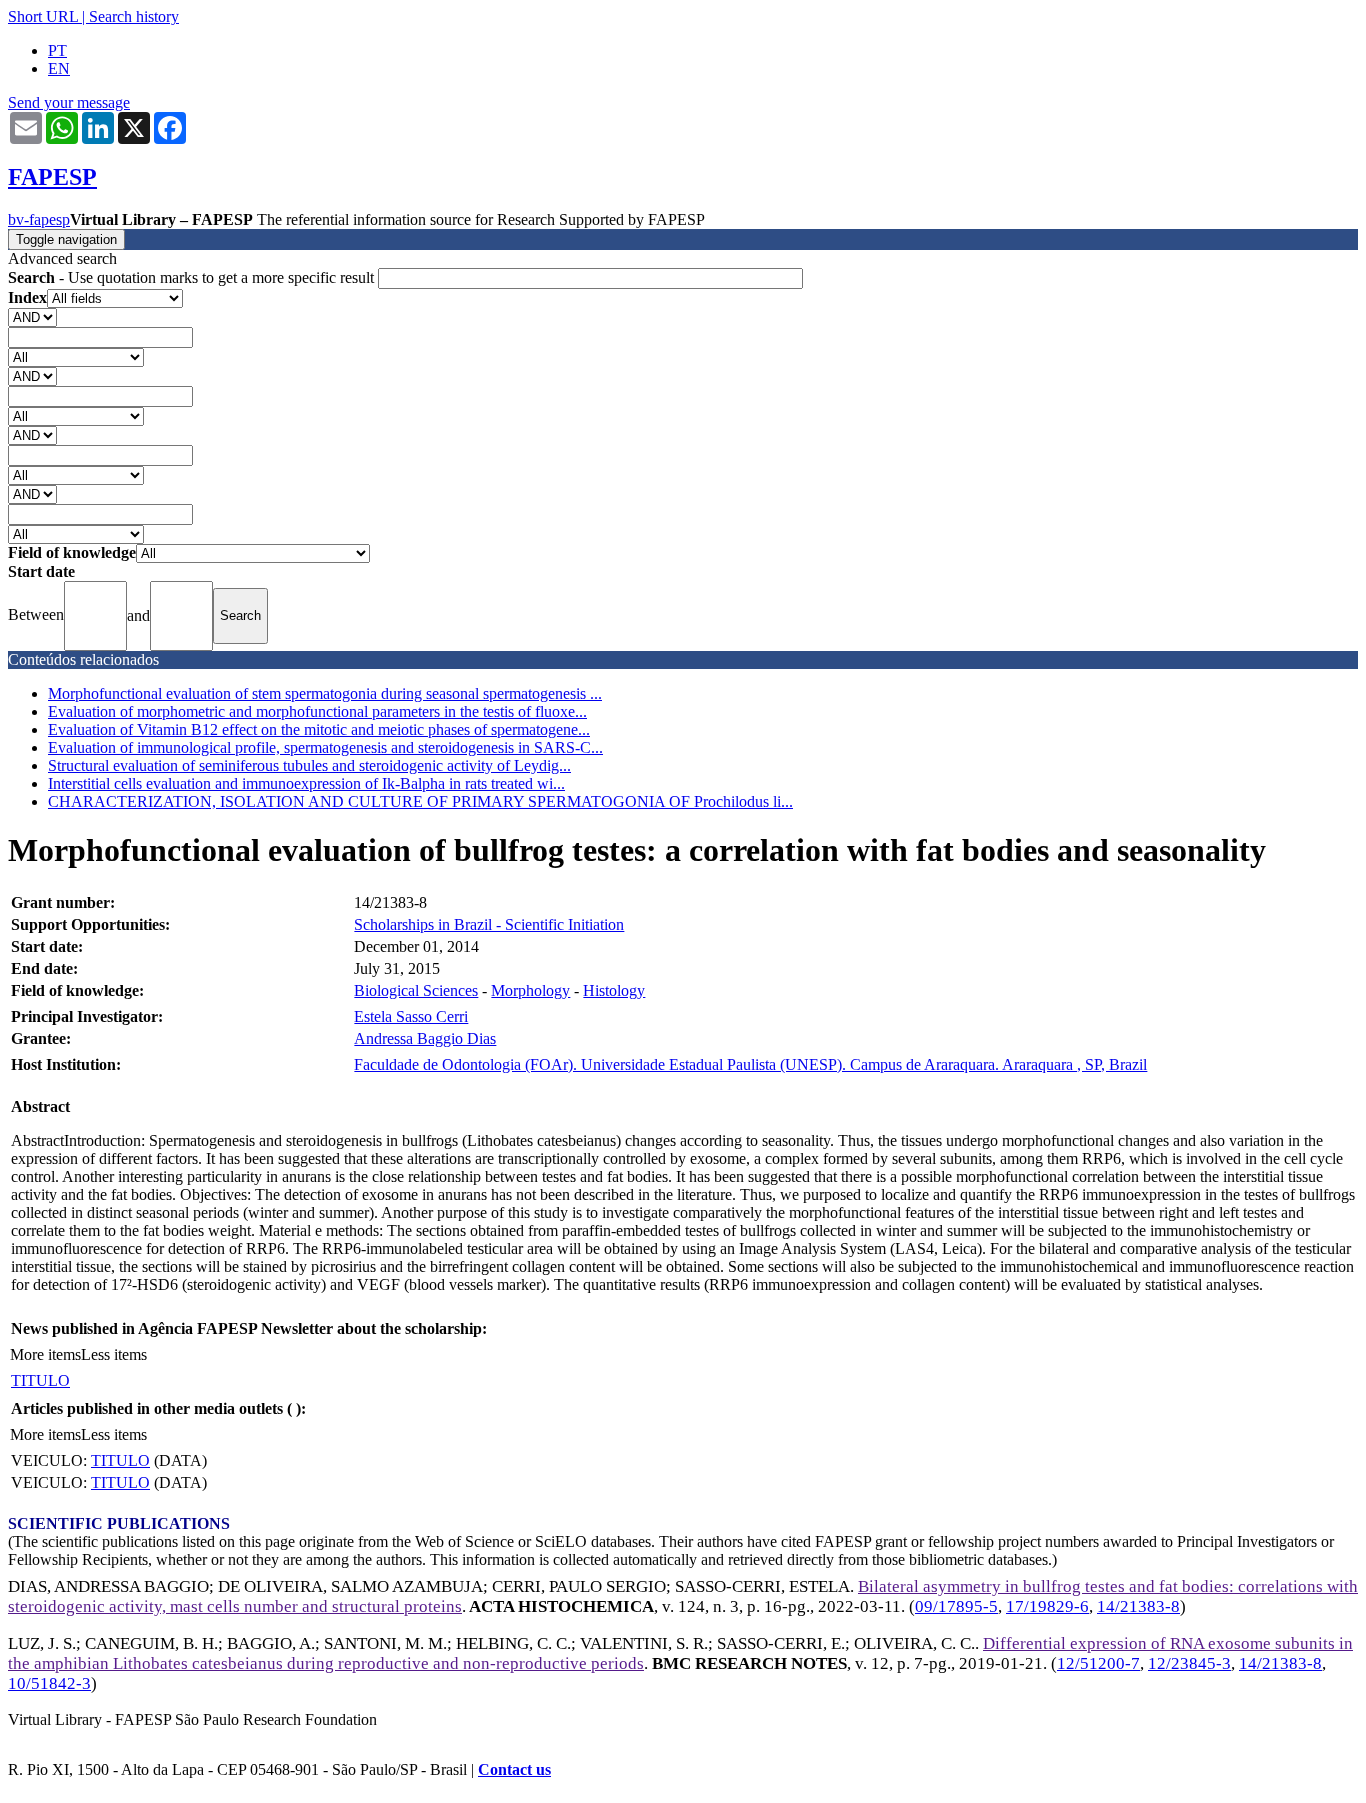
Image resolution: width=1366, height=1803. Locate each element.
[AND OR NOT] (32, 316)
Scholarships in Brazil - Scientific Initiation (489, 924)
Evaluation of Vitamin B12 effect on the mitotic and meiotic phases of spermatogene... (319, 729)
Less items (114, 1354)
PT (57, 50)
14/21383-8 (1138, 1606)
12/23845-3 (1189, 1663)
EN (59, 68)
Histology (614, 990)
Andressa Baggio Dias (425, 1038)
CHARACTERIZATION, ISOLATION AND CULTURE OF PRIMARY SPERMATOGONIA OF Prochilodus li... (420, 801)
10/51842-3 (49, 1683)
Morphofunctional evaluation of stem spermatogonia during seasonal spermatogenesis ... (325, 693)
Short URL (43, 16)
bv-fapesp (39, 219)
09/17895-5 (956, 1606)
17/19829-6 (1047, 1606)
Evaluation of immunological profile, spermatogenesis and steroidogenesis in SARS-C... (325, 747)
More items (45, 1354)
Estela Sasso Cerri (411, 1016)
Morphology (530, 990)
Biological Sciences (416, 990)
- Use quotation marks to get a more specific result (193, 277)
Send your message (69, 102)
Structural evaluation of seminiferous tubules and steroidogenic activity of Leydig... (309, 765)
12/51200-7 (1098, 1663)
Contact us (514, 1769)
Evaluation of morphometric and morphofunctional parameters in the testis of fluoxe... (317, 711)
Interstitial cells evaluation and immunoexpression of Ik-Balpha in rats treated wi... (306, 783)
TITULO (40, 1380)
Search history (134, 16)
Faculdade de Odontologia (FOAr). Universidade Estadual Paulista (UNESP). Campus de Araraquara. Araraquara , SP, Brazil (750, 1064)
